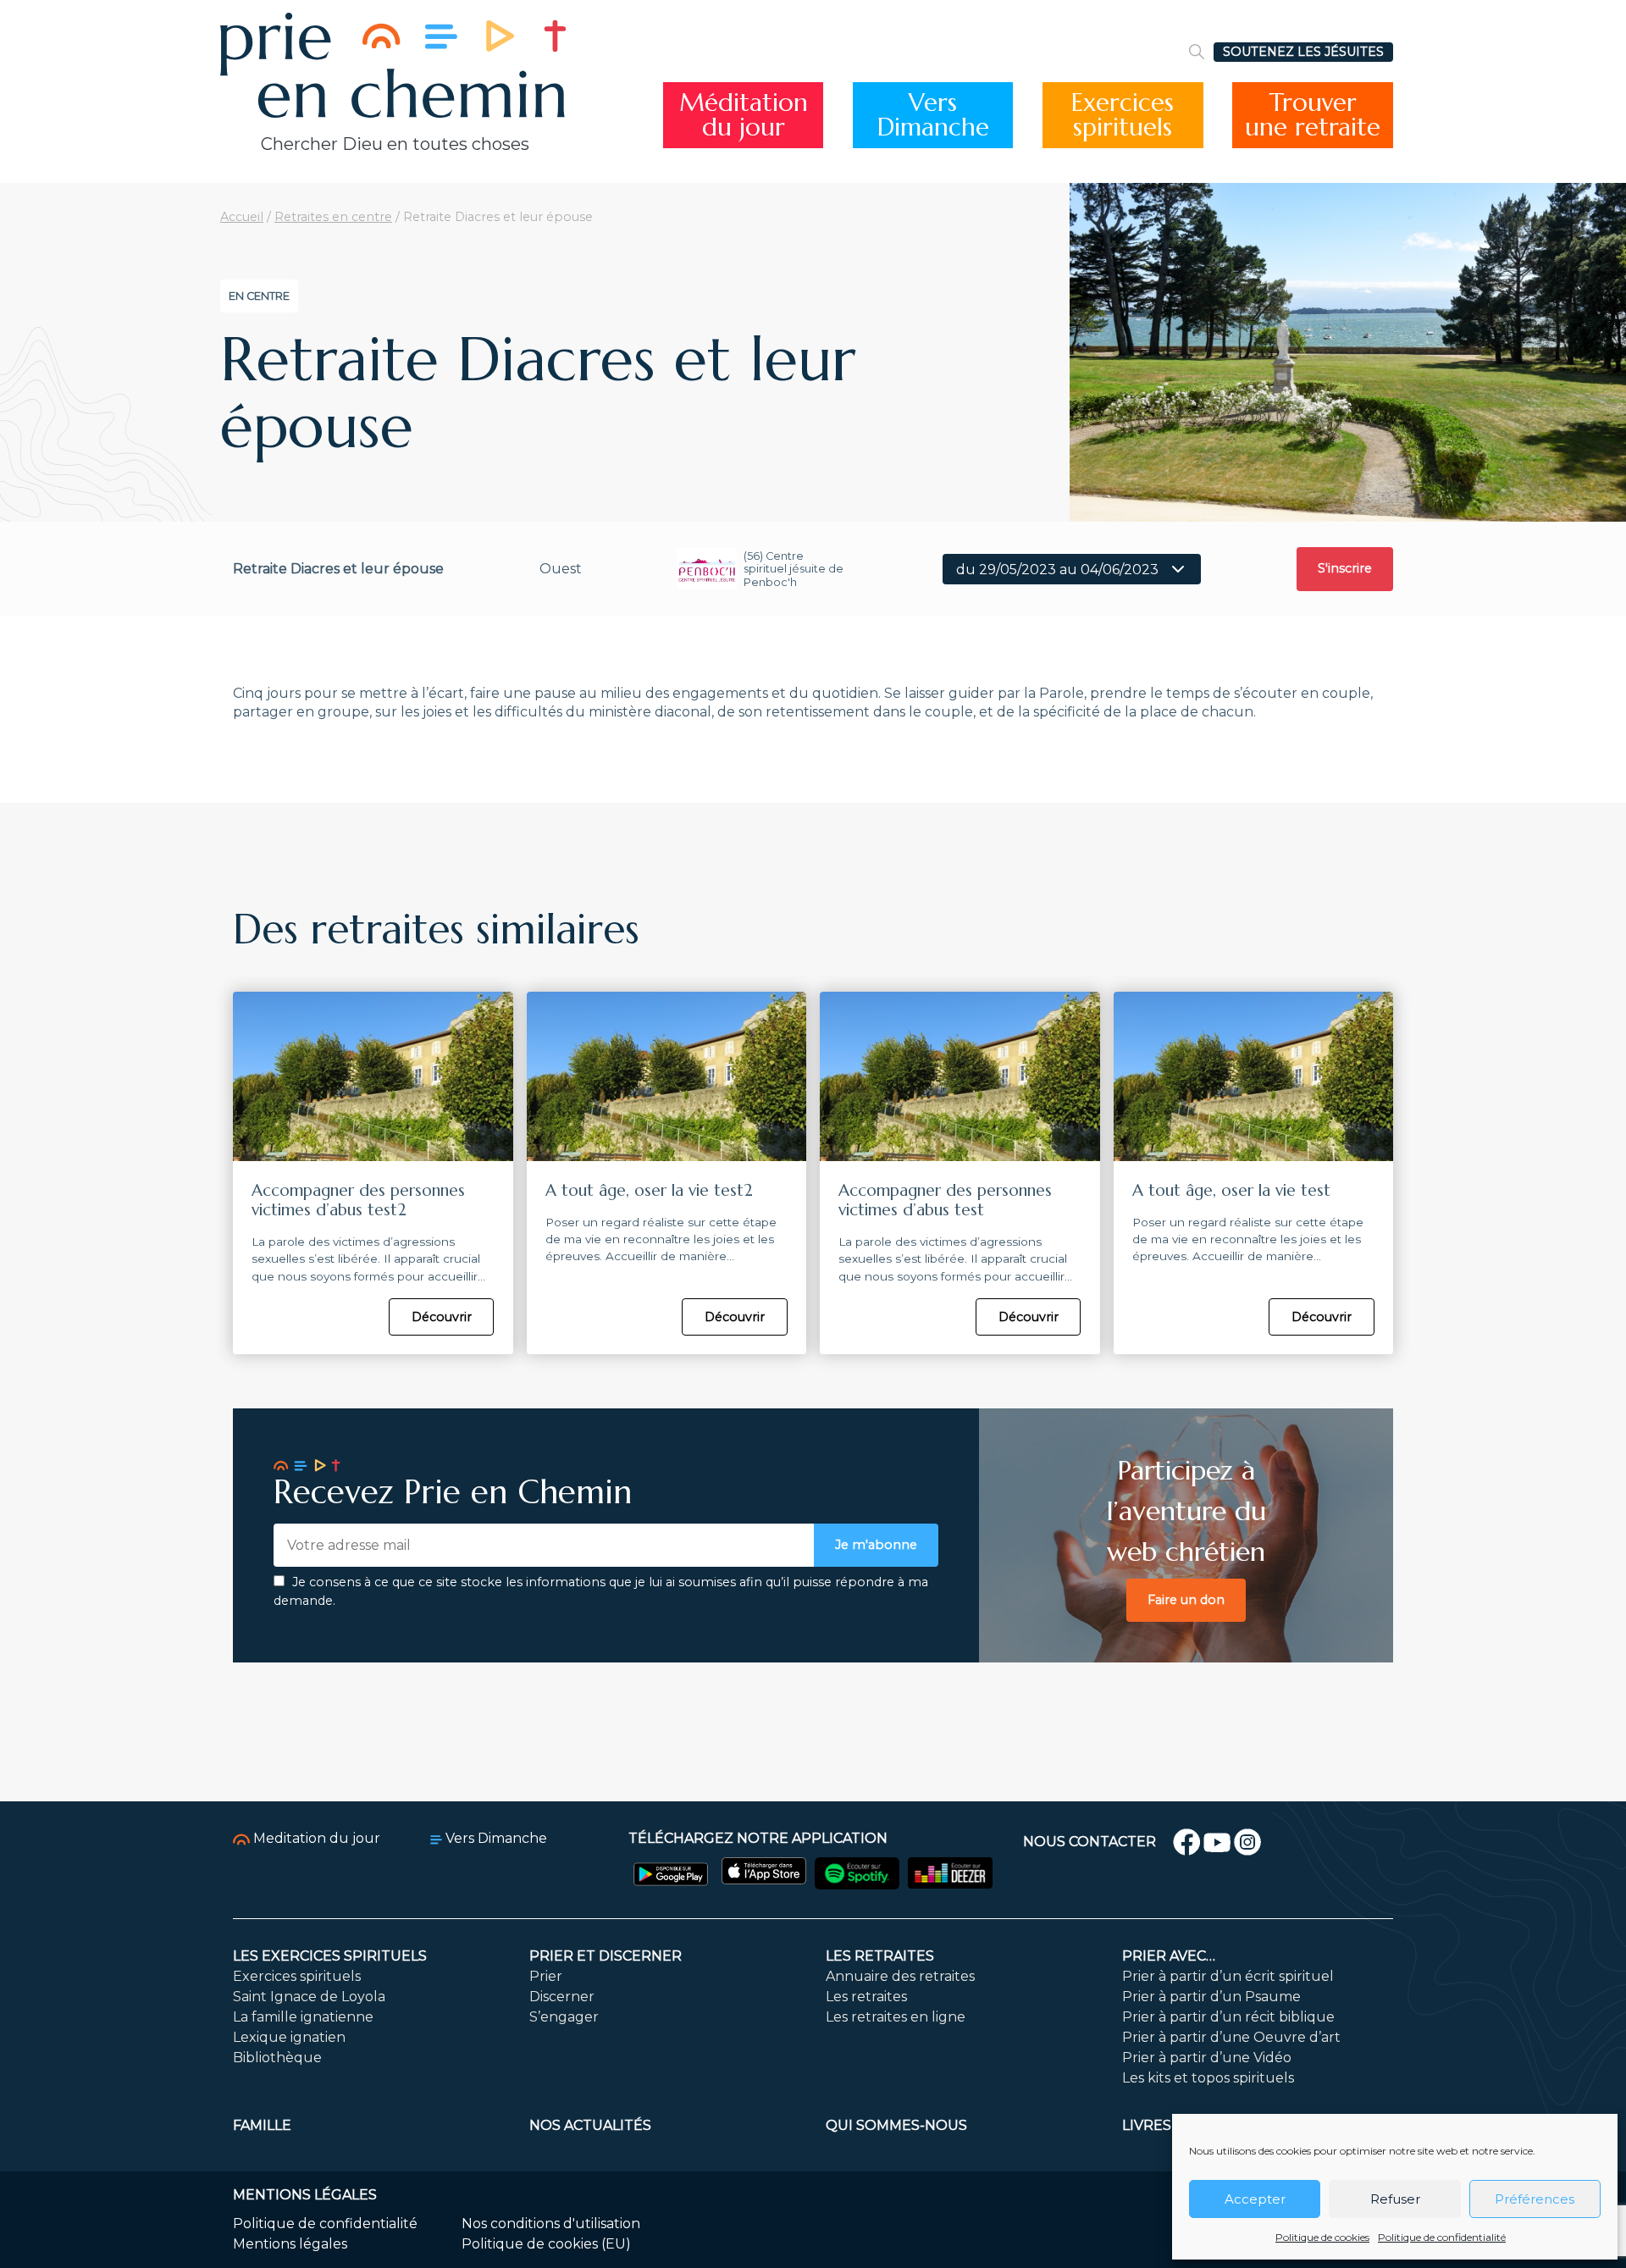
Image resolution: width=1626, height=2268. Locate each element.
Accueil (242, 217)
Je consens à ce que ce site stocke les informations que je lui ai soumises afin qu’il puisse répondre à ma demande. (601, 1591)
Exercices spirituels (297, 1976)
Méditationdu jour (744, 115)
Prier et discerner (606, 1956)
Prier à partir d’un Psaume (1211, 1997)
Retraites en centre (333, 217)
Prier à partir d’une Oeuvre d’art (1231, 2037)
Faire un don (1186, 1600)
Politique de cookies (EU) (546, 2244)
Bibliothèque (277, 2058)
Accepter (1255, 2199)
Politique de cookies (1322, 2237)
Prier (546, 1976)
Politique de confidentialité (1442, 2237)
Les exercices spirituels (330, 1956)
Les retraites (880, 1956)
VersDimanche (933, 115)
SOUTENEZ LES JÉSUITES (1303, 52)
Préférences (1535, 2199)
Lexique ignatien (289, 2037)
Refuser (1395, 2199)
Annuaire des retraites (900, 1976)
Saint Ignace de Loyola (309, 1997)
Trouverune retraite (1313, 115)
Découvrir (442, 1317)
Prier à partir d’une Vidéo (1207, 2058)
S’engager (564, 2017)
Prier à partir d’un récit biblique (1228, 2017)
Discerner (562, 1997)
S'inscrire (1345, 568)
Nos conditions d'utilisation (551, 2224)
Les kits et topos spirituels (1208, 2078)
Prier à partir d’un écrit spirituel (1228, 1976)
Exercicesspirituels (1123, 115)
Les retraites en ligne (896, 2017)
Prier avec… (1169, 1956)
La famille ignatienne (303, 2017)
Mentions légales (290, 2244)
